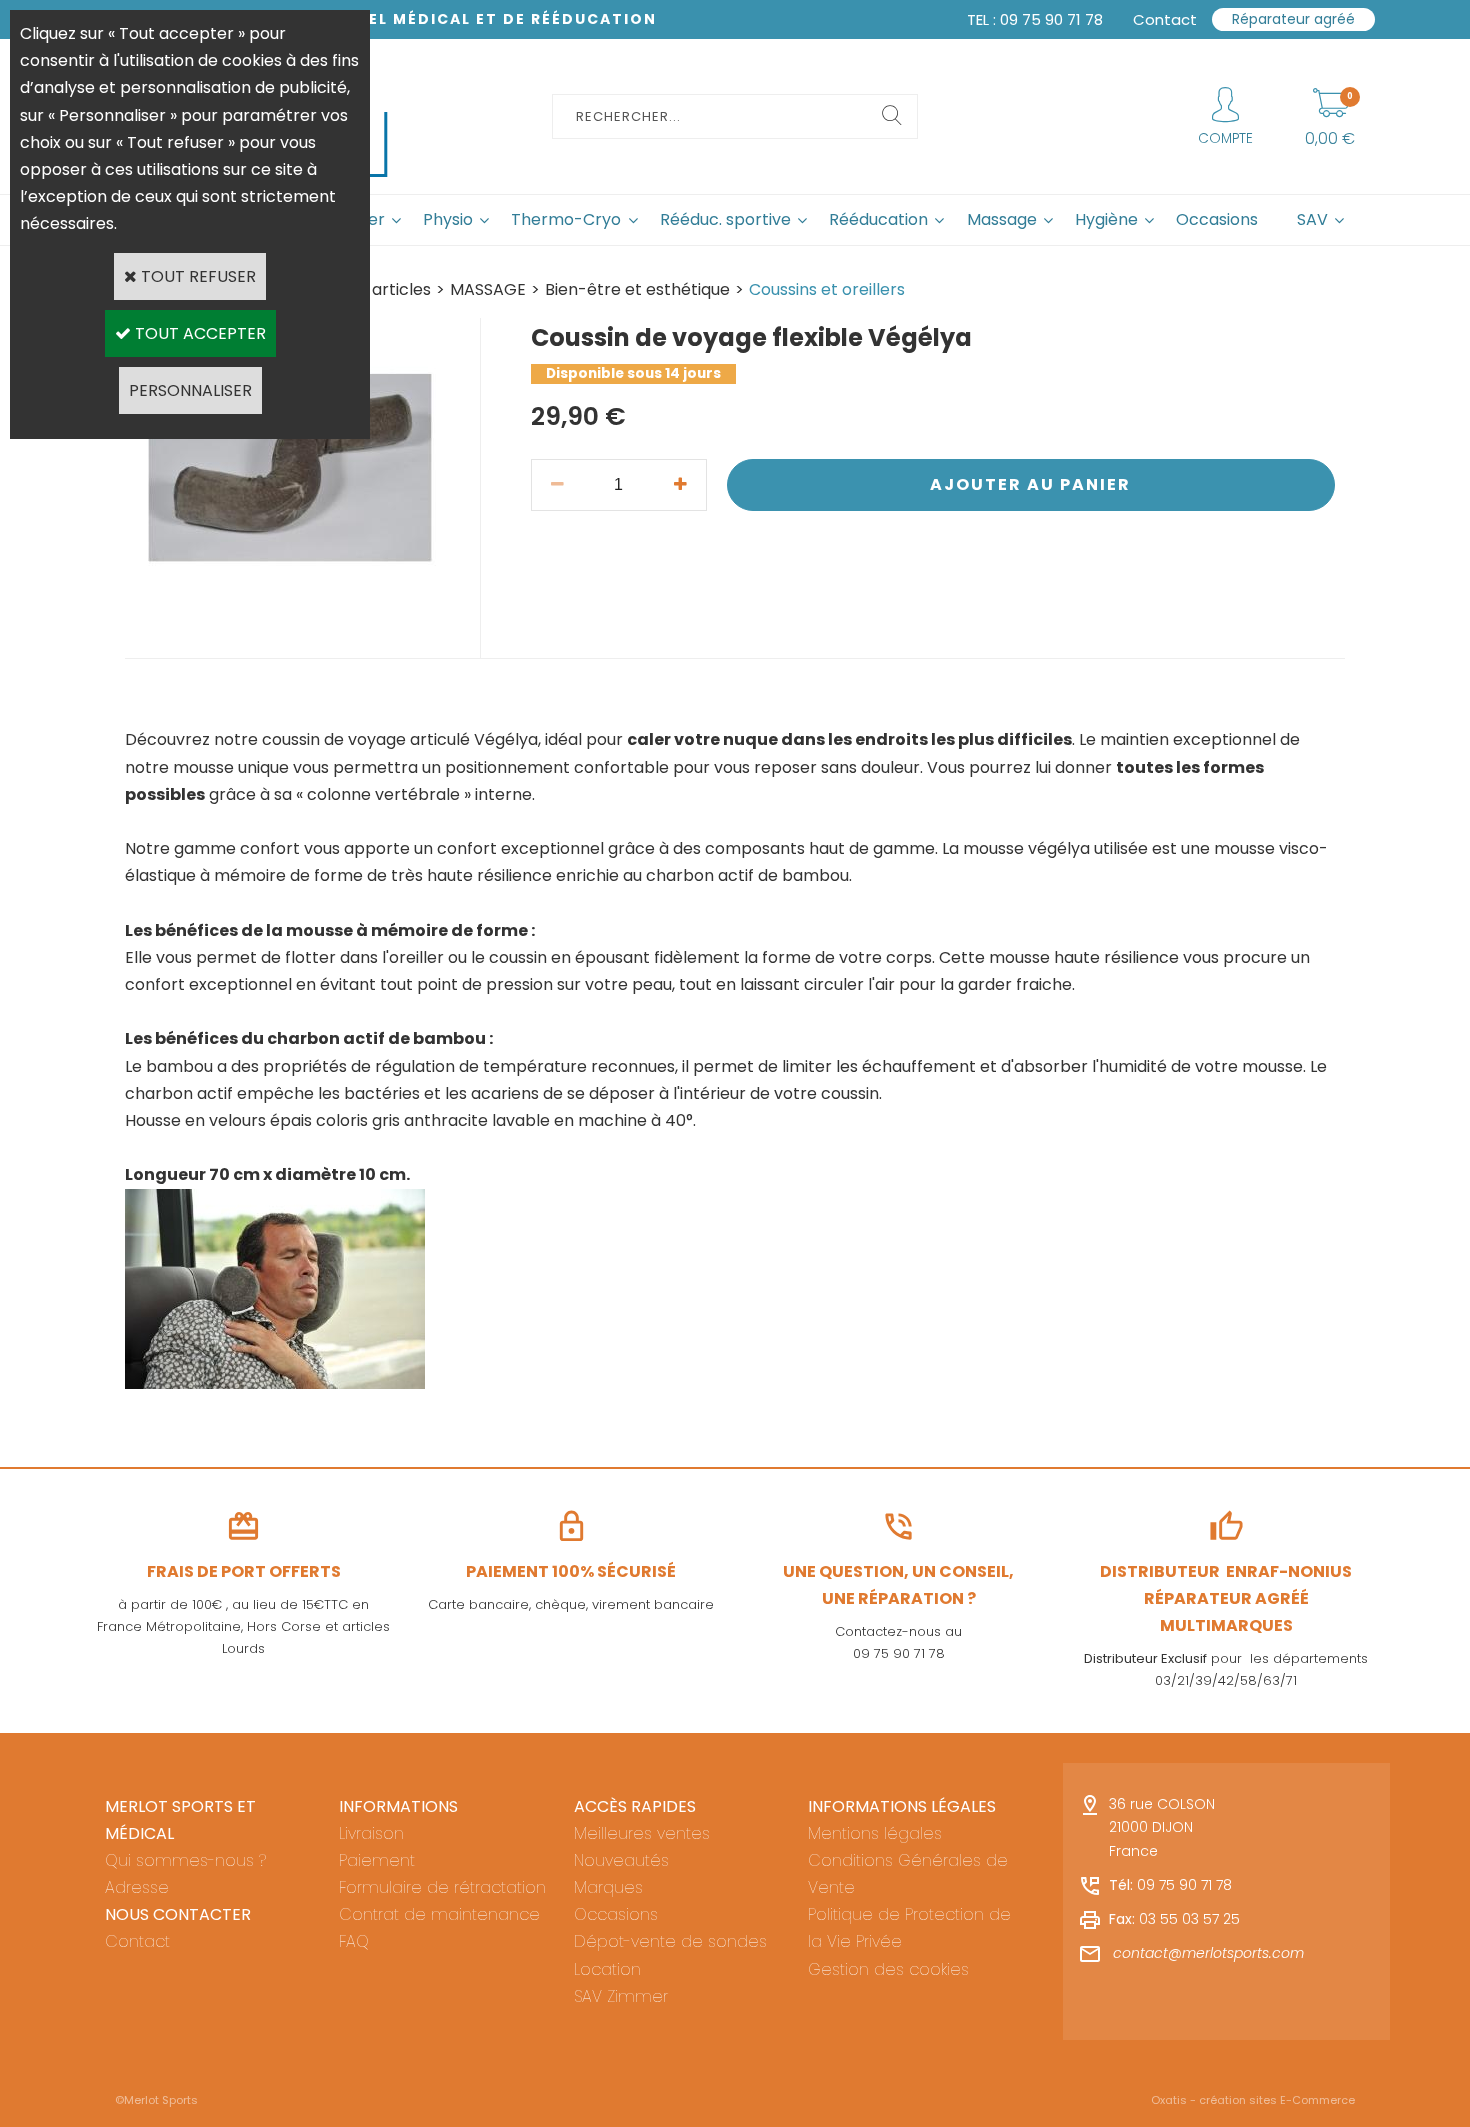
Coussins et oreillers (827, 289)
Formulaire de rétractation (442, 1887)
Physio (448, 219)
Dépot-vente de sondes (670, 1941)
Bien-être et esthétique (637, 289)
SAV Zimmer (621, 1996)
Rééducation (878, 219)
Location (607, 1969)
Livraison (371, 1833)
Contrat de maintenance (439, 1914)
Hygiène (1106, 219)
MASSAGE (488, 289)
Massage (1002, 219)
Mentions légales (875, 1833)
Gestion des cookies (888, 1969)
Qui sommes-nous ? (185, 1860)
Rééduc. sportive (725, 219)
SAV (1312, 219)
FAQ (354, 1941)
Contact (137, 1941)
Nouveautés (621, 1860)
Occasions (1217, 219)
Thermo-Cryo (566, 219)
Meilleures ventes (642, 1833)
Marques (608, 1887)
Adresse (137, 1887)
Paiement (377, 1860)
